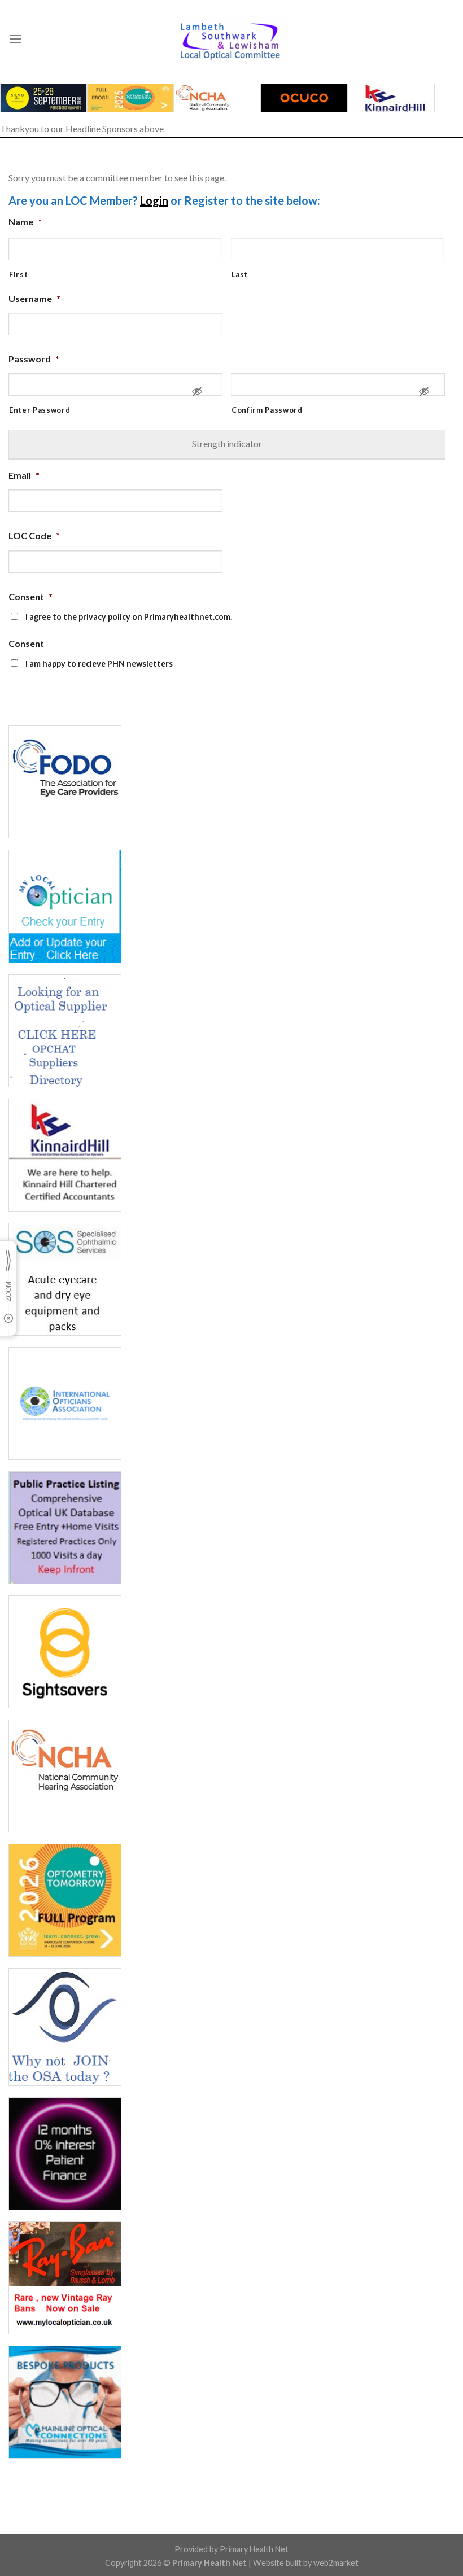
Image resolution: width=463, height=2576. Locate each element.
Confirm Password (267, 410)
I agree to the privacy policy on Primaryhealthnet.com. (129, 617)
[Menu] (15, 39)
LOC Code (34, 535)
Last (240, 274)
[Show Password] (197, 396)
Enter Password (40, 410)
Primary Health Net (254, 2549)
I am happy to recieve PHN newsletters (99, 664)
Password (34, 359)
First (18, 274)
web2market (336, 2563)
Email (24, 475)
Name (25, 222)
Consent (30, 596)
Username (34, 298)
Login (154, 200)
